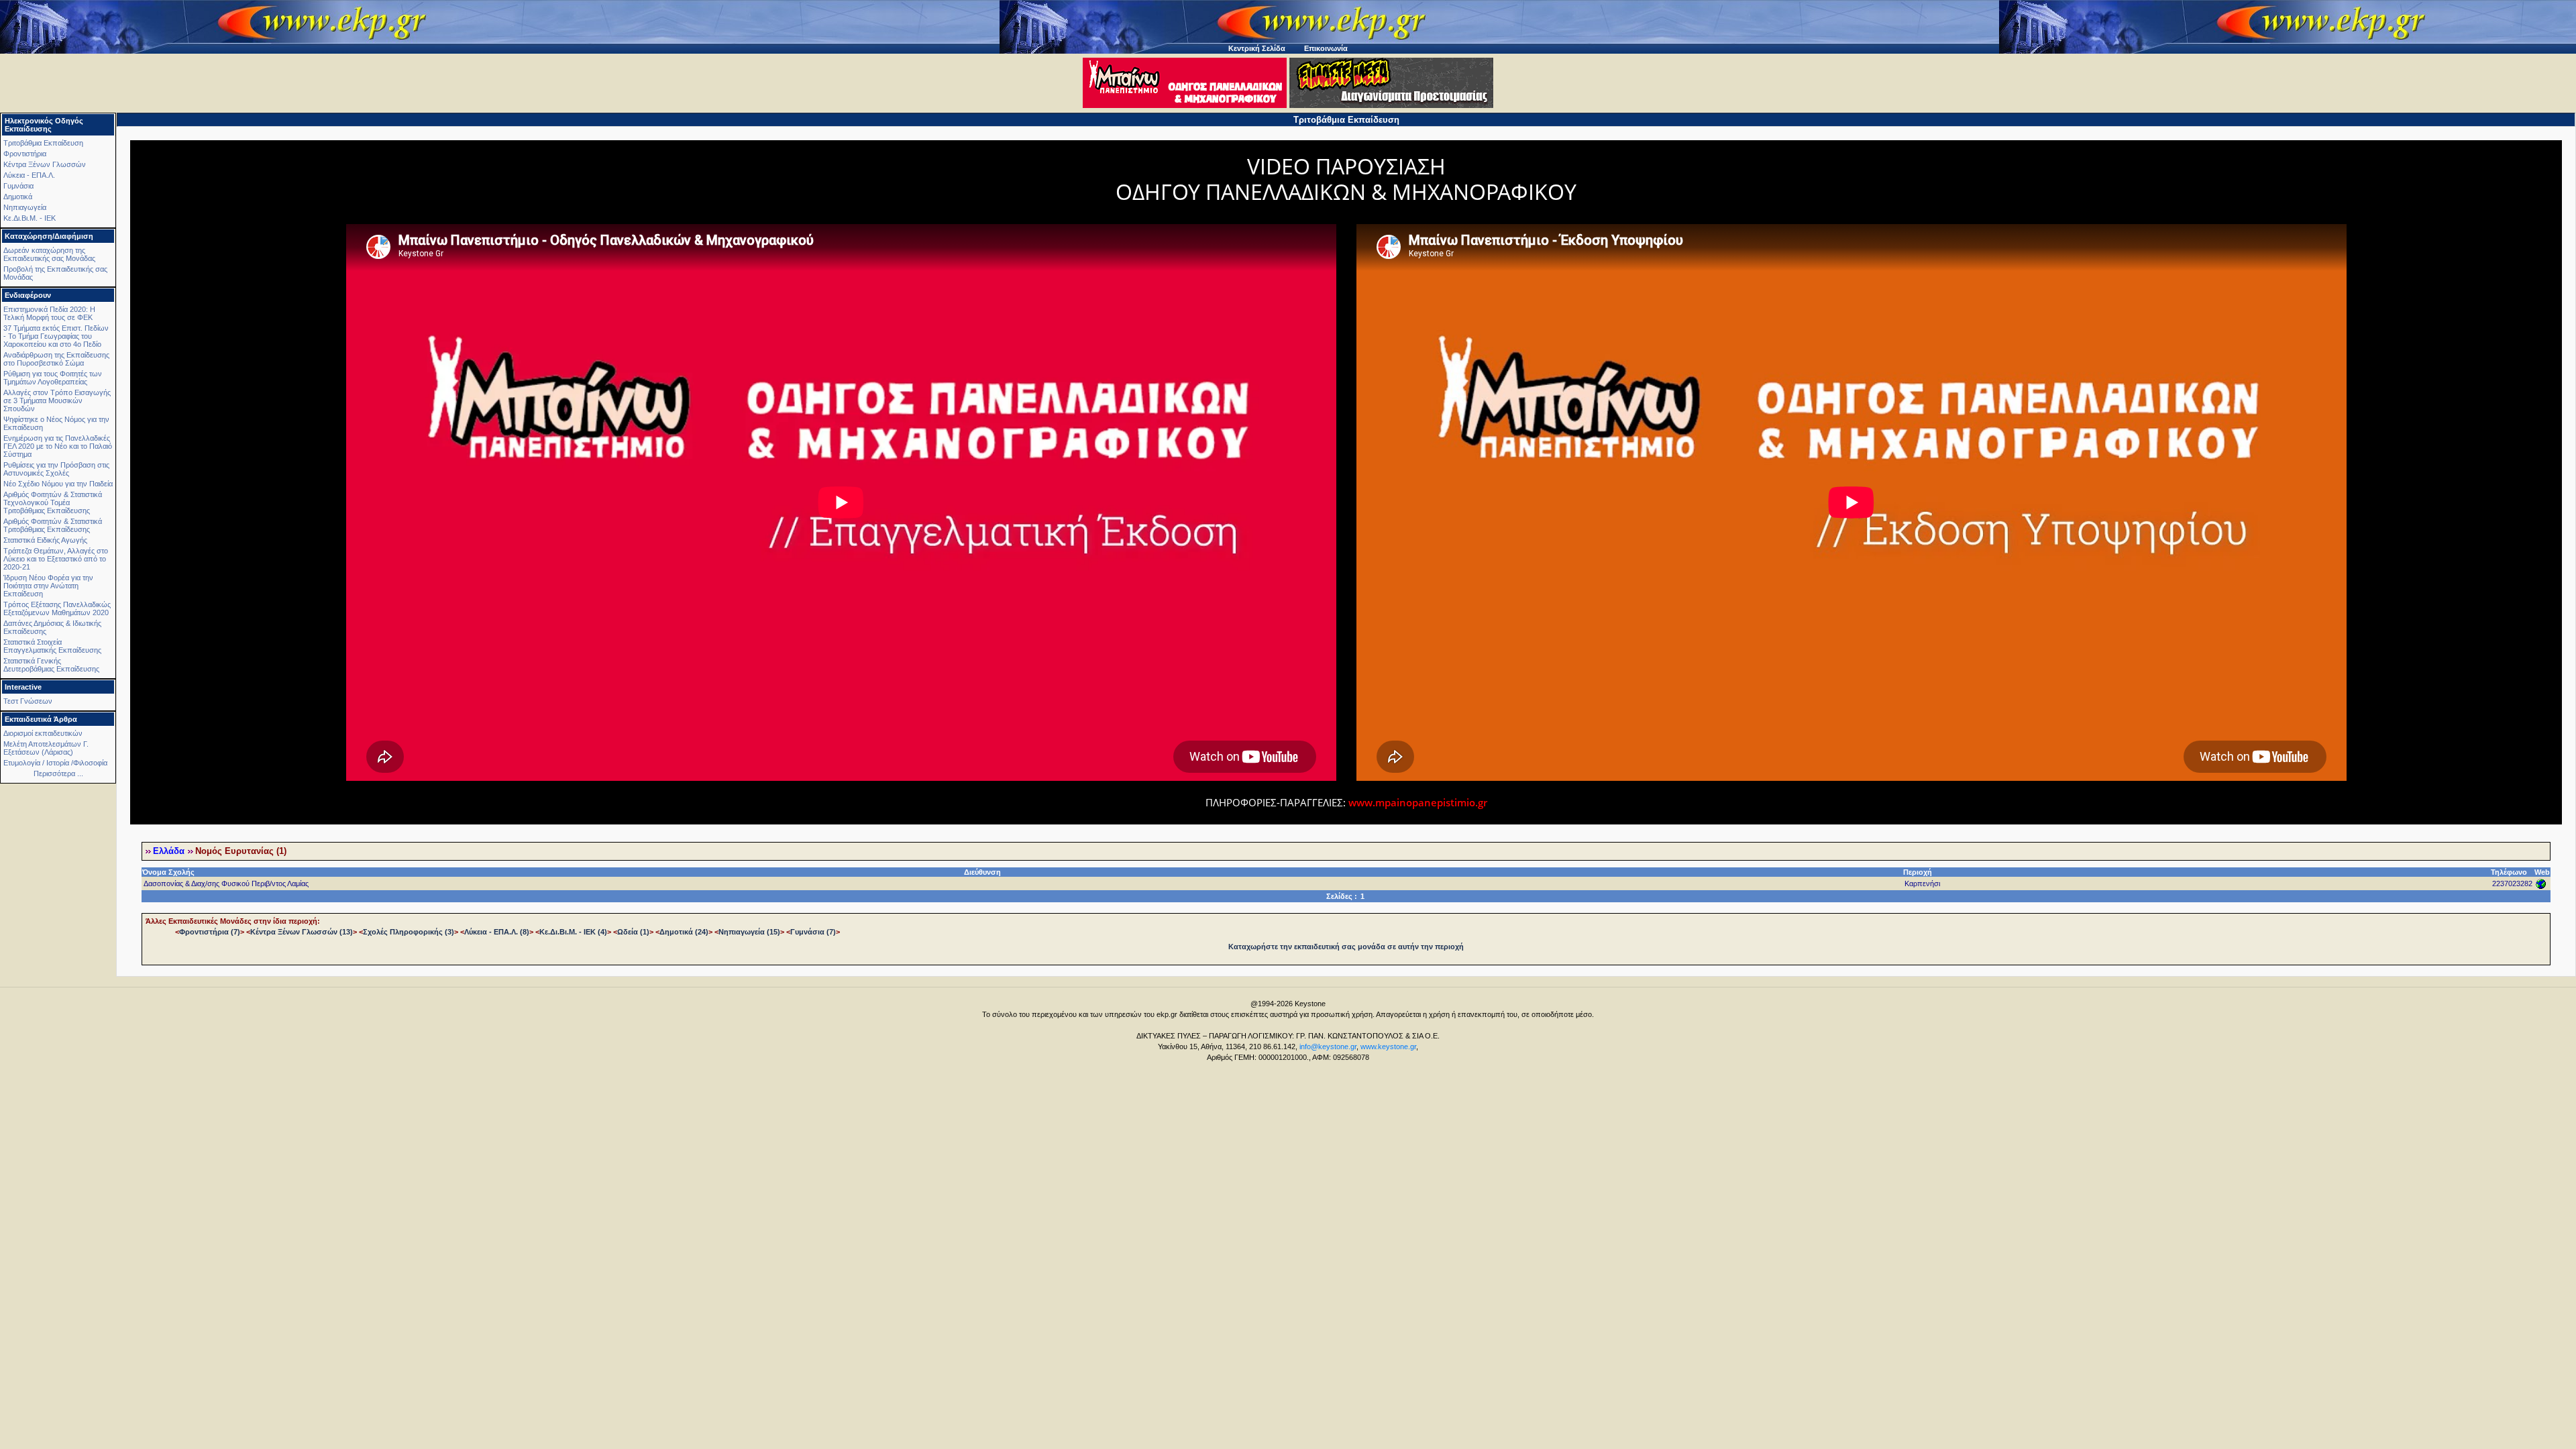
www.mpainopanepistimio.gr (1418, 802)
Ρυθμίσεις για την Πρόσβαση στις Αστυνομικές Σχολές (56, 469)
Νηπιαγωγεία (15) (749, 932)
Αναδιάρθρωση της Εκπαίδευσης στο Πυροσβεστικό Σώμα (56, 359)
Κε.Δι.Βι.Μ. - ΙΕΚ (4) (573, 932)
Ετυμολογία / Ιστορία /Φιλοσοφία (55, 763)
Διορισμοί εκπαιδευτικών (43, 733)
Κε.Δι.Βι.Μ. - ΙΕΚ (30, 218)
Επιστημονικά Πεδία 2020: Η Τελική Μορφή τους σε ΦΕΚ (49, 313)
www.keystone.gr (1388, 1046)
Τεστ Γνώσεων (28, 701)
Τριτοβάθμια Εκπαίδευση (43, 143)
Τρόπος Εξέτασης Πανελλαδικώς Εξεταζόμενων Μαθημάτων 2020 (57, 608)
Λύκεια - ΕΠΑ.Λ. (29, 175)
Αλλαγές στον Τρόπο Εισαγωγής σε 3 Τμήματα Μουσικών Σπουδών (57, 400)
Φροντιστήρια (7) (210, 932)
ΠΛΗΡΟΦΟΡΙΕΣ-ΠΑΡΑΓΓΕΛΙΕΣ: (1277, 802)
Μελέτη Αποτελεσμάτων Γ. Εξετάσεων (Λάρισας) (46, 748)
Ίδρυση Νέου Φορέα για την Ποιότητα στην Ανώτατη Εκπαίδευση (48, 586)
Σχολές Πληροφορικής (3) (409, 932)
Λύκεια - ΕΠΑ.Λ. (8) (497, 932)
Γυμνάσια (18, 186)
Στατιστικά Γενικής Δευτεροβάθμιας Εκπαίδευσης (51, 665)
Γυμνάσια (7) (813, 932)
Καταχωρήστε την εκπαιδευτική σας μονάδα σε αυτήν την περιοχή (1346, 947)
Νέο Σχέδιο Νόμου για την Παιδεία (58, 484)
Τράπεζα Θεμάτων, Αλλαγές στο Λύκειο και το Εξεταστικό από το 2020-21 (56, 559)
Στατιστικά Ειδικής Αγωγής (45, 540)
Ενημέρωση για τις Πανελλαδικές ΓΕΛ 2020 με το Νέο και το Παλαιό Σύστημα (58, 446)
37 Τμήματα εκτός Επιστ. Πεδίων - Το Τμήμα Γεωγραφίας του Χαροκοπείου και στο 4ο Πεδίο (56, 336)
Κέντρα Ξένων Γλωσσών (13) (302, 932)
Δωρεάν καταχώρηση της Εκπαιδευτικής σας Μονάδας (49, 254)
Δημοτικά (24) (684, 932)
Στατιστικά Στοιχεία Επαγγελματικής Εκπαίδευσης (52, 646)
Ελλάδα (169, 851)
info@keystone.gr (1328, 1046)
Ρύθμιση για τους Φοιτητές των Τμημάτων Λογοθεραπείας (53, 378)
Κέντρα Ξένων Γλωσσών (45, 164)
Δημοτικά (18, 197)
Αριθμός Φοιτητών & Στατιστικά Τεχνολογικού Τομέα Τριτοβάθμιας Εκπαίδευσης (53, 502)
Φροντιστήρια (25, 154)
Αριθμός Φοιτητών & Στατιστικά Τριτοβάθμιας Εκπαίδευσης (53, 525)
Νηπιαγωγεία (25, 207)
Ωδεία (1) (633, 932)
